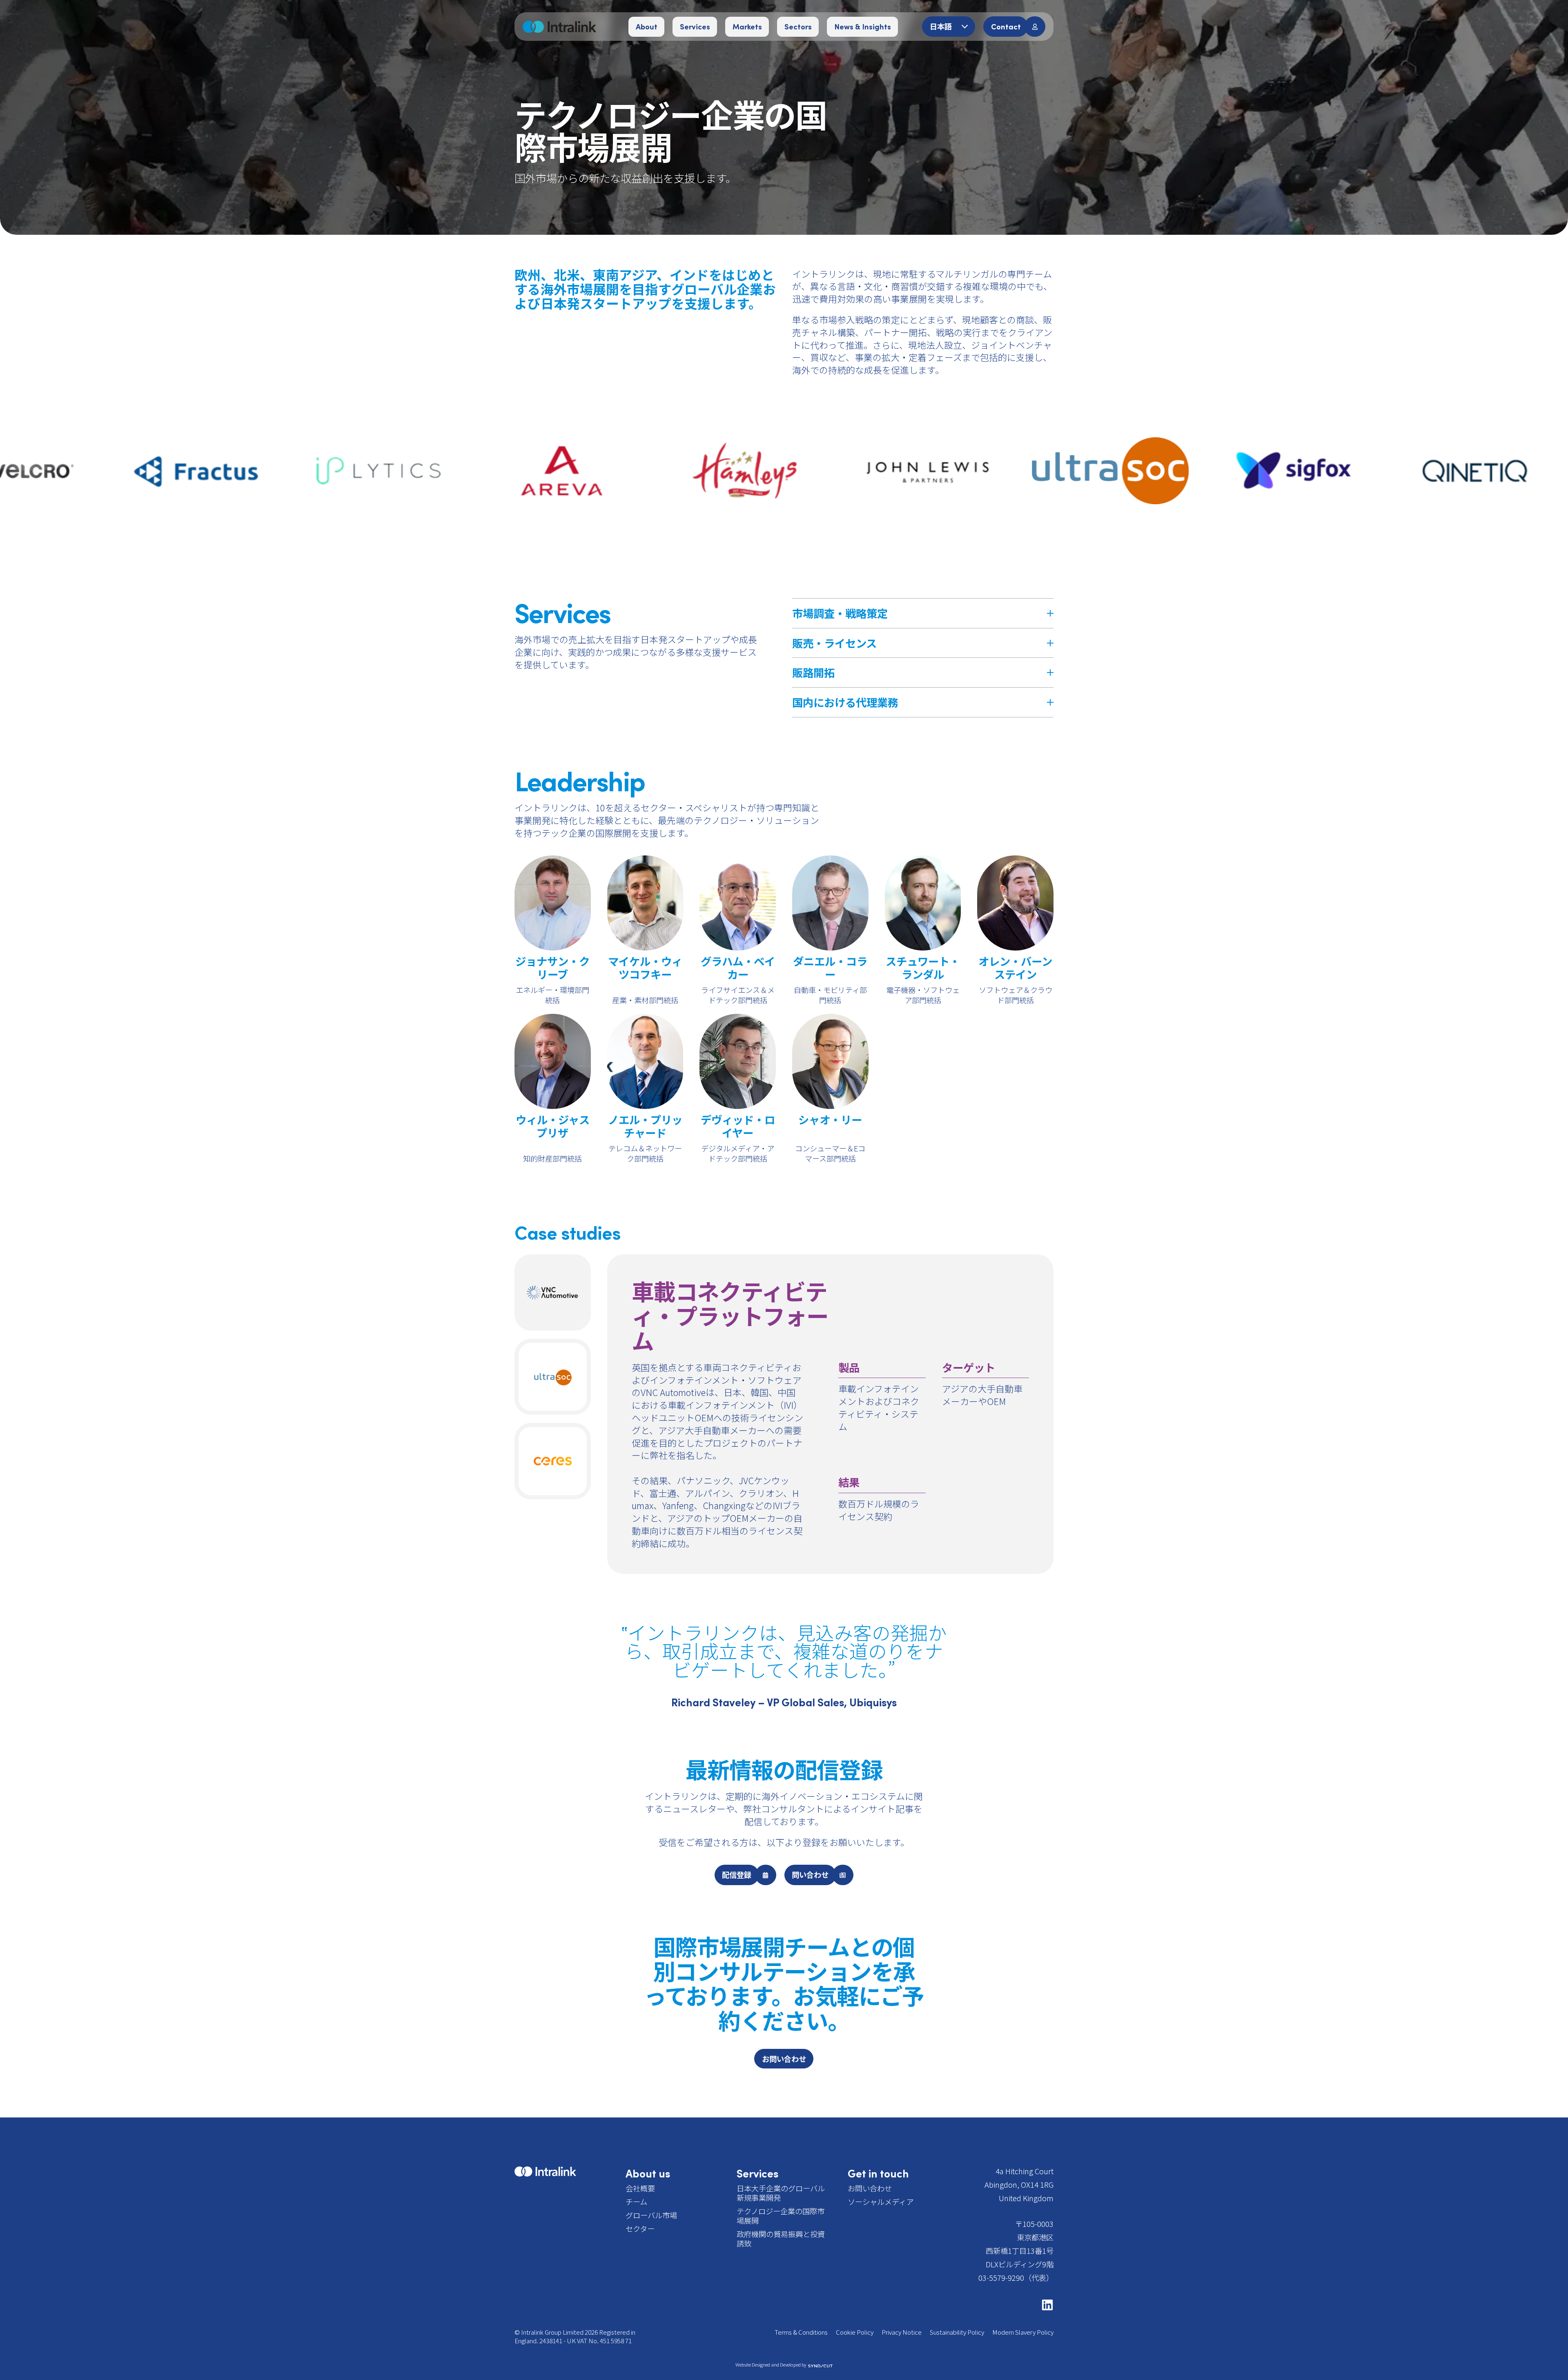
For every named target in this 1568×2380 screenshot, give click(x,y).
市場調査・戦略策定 (840, 613)
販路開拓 (813, 672)
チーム (636, 2202)
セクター (640, 2229)
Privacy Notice (902, 2332)
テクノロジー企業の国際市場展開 (781, 2216)
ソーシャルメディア (881, 2202)
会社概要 (640, 2188)
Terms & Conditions (801, 2332)
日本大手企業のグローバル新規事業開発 (781, 2193)
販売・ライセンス (834, 643)
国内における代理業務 (845, 702)
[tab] (553, 1292)
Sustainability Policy (957, 2332)
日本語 (942, 26)
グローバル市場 (651, 2215)
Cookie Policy (855, 2332)
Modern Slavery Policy (1023, 2332)
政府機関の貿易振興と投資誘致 (781, 2239)
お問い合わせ (870, 2188)
